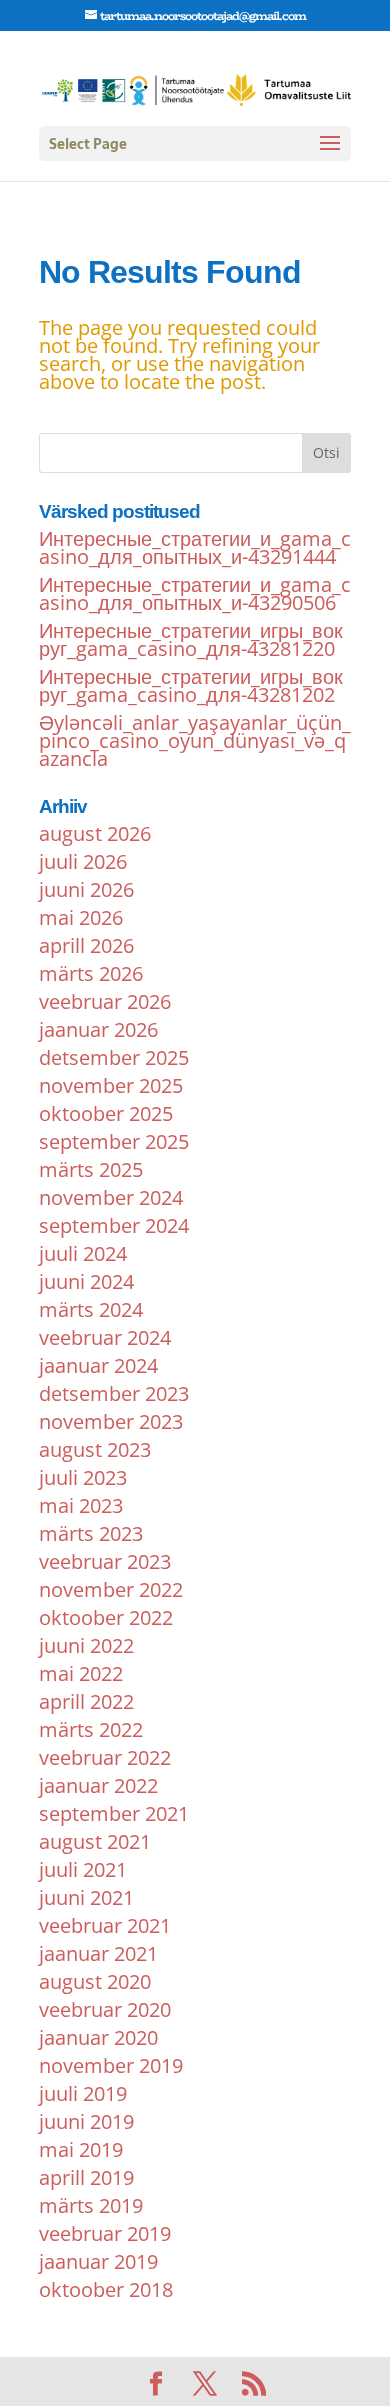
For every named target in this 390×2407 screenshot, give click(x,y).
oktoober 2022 (106, 1617)
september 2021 (114, 1813)
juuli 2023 (83, 1477)
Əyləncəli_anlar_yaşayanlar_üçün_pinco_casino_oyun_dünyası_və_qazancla (195, 740)
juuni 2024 (86, 1281)
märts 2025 (91, 1169)
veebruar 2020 (105, 2009)
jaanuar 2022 (98, 1785)
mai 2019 (81, 2149)
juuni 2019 (86, 2121)
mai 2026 (81, 917)
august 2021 (95, 1841)
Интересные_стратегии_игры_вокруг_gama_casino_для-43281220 (191, 639)
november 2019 (111, 2065)
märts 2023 (91, 1533)
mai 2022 (81, 1673)
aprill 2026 (86, 945)
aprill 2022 (86, 1701)
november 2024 (111, 1197)
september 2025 (114, 1141)
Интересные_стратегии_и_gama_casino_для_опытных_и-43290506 (195, 593)
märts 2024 (91, 1309)
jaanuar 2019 (98, 2261)
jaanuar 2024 (98, 1365)
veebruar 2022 (105, 1757)
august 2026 (95, 833)
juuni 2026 (86, 889)
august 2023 (95, 1449)
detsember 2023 (114, 1393)
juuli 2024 (83, 1253)
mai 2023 (81, 1505)
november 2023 (111, 1421)
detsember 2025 (114, 1057)
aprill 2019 (86, 2177)
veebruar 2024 (105, 1337)
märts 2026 (91, 973)
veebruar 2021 (105, 1925)
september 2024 (114, 1225)
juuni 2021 (86, 1897)
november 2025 (111, 1085)
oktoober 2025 (106, 1113)
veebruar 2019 (105, 2233)
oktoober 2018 (106, 2289)
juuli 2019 (83, 2093)
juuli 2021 (83, 1869)
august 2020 (95, 1981)
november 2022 (111, 1589)
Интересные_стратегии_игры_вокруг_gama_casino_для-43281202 (191, 685)
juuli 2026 (83, 861)
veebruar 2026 (105, 1001)
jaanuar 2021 (98, 1953)
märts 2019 (91, 2205)
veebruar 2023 (105, 1561)
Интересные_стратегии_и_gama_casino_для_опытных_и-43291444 (195, 547)
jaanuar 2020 (98, 2037)
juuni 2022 (86, 1645)
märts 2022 (91, 1729)
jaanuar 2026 (98, 1029)
